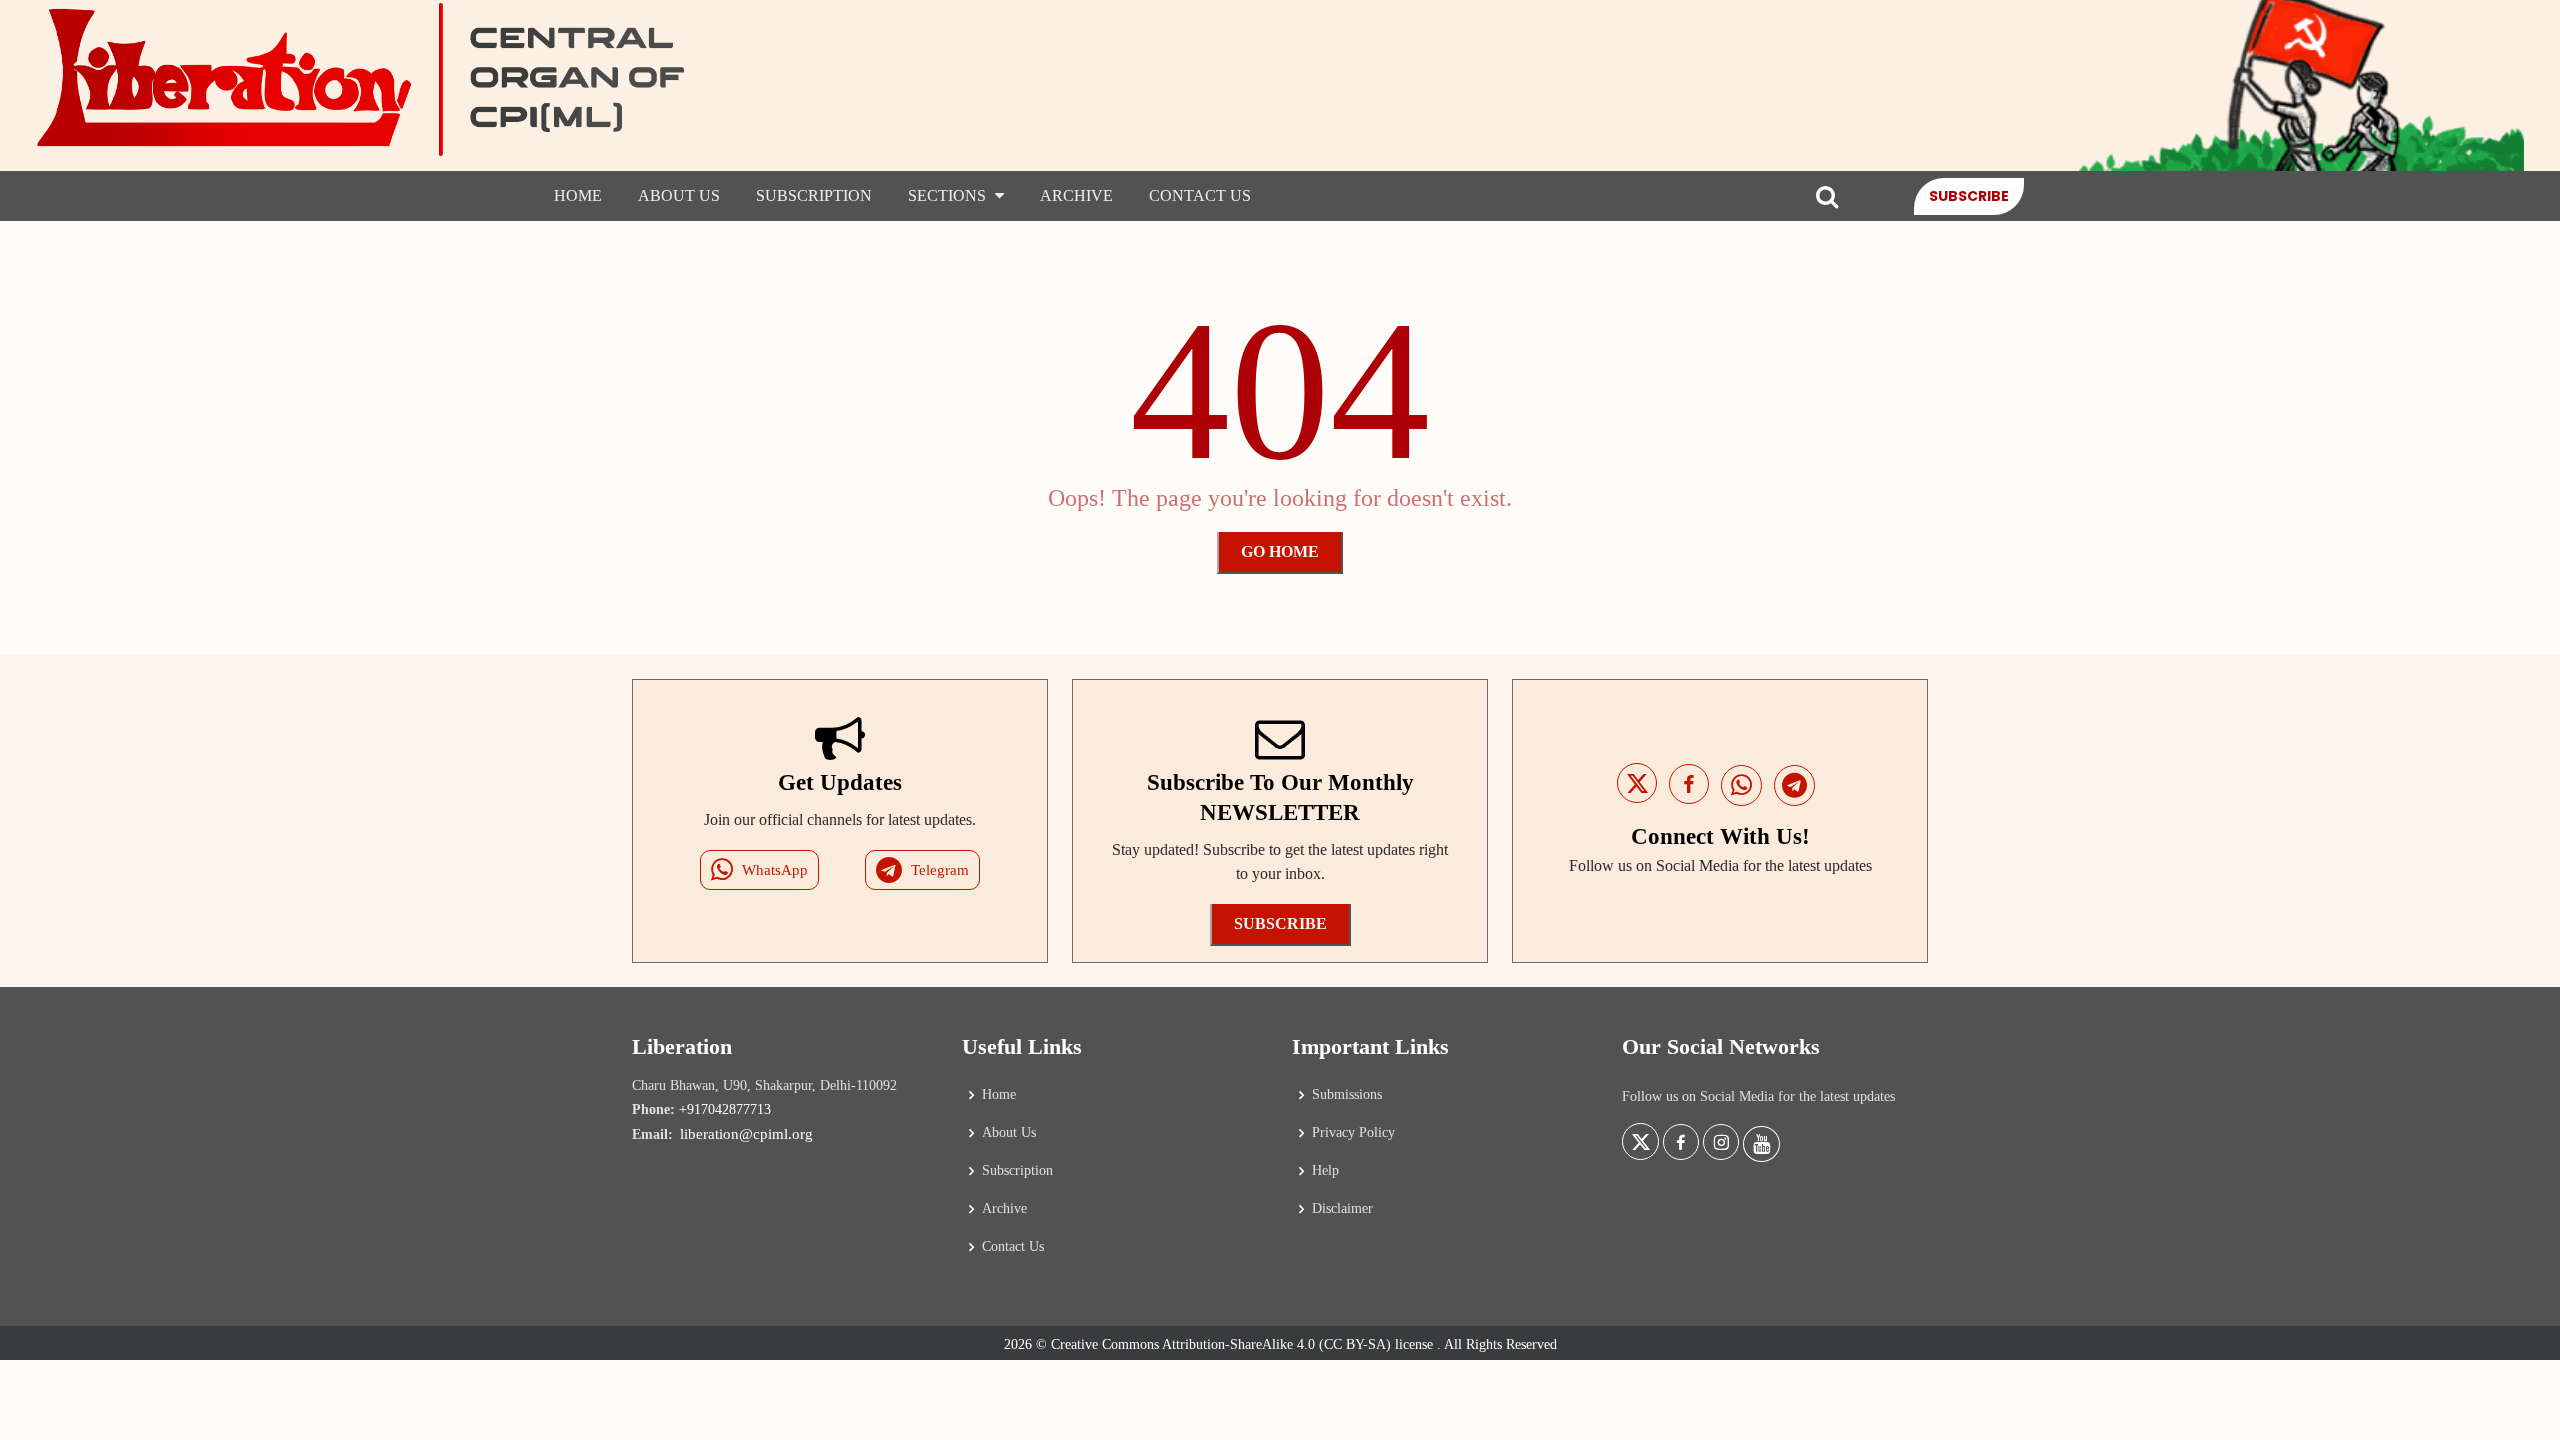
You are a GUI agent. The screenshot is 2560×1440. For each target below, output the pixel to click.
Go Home (1280, 551)
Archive (1076, 195)
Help (1325, 1171)
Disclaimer (1342, 1209)
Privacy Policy (1353, 1133)
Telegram (940, 870)
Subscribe (1969, 196)
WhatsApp (775, 870)
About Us (679, 195)
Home (578, 195)
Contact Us (1200, 195)
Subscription (814, 195)
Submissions (1347, 1095)
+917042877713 (725, 1109)
